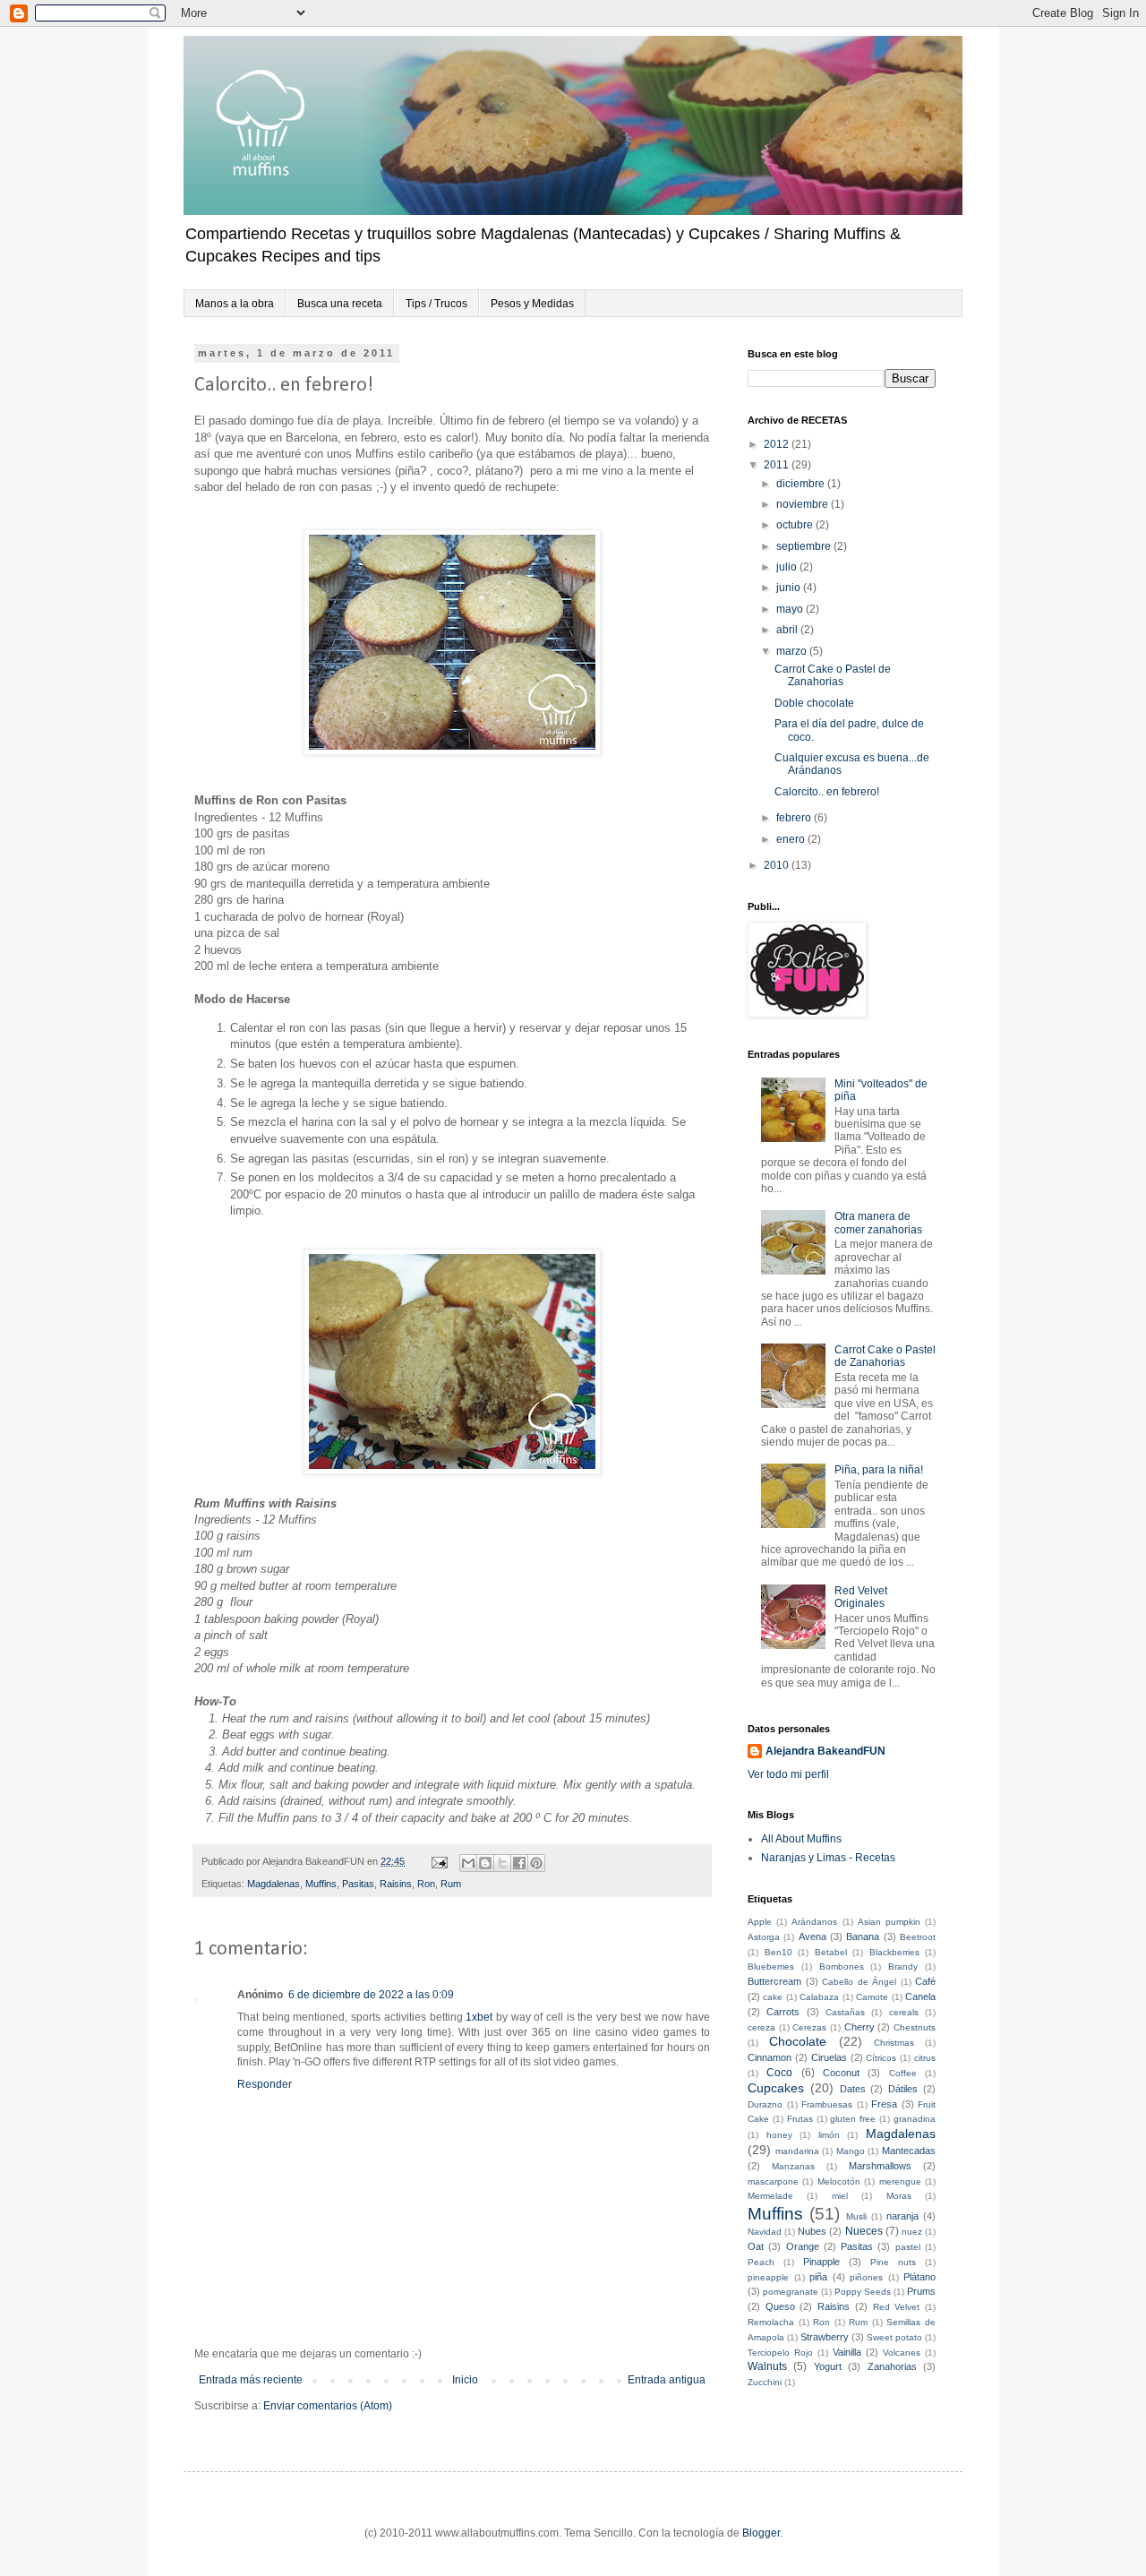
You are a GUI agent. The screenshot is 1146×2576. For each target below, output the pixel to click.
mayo (791, 609)
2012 (778, 444)
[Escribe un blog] (485, 1863)
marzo (793, 651)
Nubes (812, 2231)
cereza (761, 2027)
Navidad (765, 2232)
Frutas (800, 2119)
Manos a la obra (235, 304)
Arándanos (814, 1922)
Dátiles (903, 2089)
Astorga (764, 1937)
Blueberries (771, 1966)
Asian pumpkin (889, 1922)
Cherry (859, 2027)
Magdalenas (274, 1884)
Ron (426, 1884)
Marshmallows (880, 2166)
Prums (921, 2291)
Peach (761, 2262)
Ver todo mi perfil (788, 1774)
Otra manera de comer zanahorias (878, 1223)
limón (829, 2135)
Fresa (884, 2104)
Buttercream (774, 1981)
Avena (812, 1936)
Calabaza (819, 1997)
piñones (866, 2277)
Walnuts (767, 2366)
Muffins (321, 1884)
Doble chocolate (814, 703)
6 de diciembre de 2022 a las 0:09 (371, 1995)
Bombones (842, 1966)
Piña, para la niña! (879, 1470)
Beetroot (918, 1937)
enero (792, 839)
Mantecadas (909, 2151)
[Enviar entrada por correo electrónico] (439, 1861)
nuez (912, 2232)
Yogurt (828, 2366)
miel (840, 2196)
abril (788, 630)
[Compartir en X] (502, 1863)
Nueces (864, 2231)
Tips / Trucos (436, 304)
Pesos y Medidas (532, 304)
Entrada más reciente (251, 2380)
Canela (920, 1996)
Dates (853, 2089)
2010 (778, 865)
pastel (908, 2247)
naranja (902, 2216)
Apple (760, 1922)
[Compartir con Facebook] (519, 1863)
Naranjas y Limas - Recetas (828, 1858)
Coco (779, 2073)
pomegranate (791, 2292)
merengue (900, 2181)
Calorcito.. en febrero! (827, 792)
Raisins (396, 1884)
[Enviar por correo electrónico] (468, 1863)
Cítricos (881, 2058)
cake (773, 1997)
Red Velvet (897, 2307)
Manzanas (793, 2166)
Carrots (783, 2012)
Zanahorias (892, 2366)
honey (779, 2135)
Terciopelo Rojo (780, 2353)
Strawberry (825, 2337)
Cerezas (809, 2027)
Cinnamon (770, 2057)
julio (788, 567)
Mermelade (770, 2196)
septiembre (805, 546)
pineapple (768, 2277)
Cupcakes (776, 2088)
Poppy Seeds (863, 2292)
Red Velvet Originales (861, 1597)
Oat (756, 2246)
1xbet (479, 2017)
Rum (451, 1884)
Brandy (903, 1966)
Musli (856, 2216)
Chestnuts (915, 2027)
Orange (803, 2246)
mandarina (797, 2151)
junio (790, 588)
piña (818, 2277)
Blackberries (894, 1952)
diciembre (802, 484)
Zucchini (765, 2382)
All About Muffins (801, 1839)
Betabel (831, 1952)
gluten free (853, 2119)
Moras (899, 2196)
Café (925, 1981)
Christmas (894, 2043)
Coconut (841, 2073)
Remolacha (771, 2322)
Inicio (465, 2380)
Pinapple (821, 2262)
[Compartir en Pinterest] (536, 1863)
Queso (780, 2306)
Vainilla (847, 2352)
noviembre (804, 504)
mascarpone (773, 2181)
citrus (925, 2058)
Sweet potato (894, 2337)
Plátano (919, 2277)
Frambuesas (827, 2104)
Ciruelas (829, 2057)
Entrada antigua (667, 2380)
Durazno (765, 2104)
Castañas (845, 2012)
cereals (904, 2012)
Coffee (903, 2073)
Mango (851, 2151)
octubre (796, 525)
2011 (778, 465)
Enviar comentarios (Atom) (328, 2406)
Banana (863, 1936)
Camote (872, 1997)
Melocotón (839, 2181)
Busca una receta (340, 304)
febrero (795, 818)
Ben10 (778, 1952)
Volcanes (902, 2353)
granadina (915, 2119)
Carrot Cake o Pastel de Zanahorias (833, 675)
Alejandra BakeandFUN (825, 1751)
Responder (265, 2084)
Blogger (761, 2533)
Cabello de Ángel (859, 1982)
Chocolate (798, 2041)
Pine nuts (893, 2262)
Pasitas (358, 1884)
